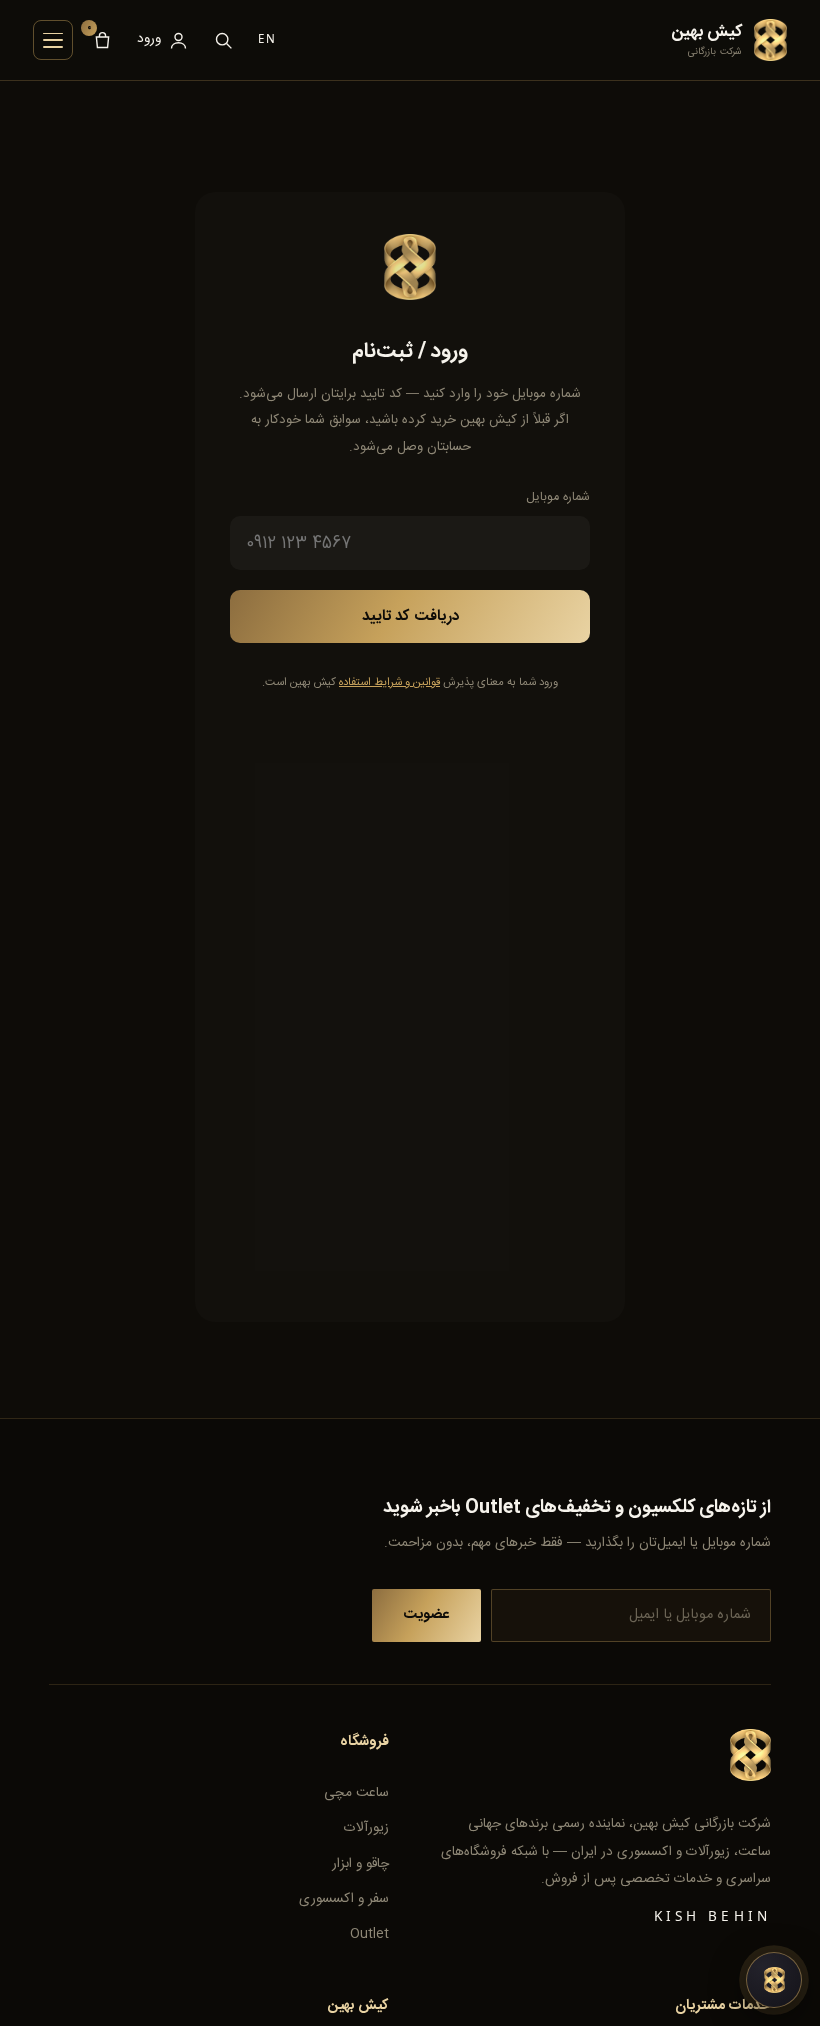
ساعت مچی (356, 1793)
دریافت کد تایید (410, 616)
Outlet (369, 1934)
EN (267, 39)
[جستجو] (223, 39)
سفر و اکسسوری (344, 1899)
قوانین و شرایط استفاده (389, 682)
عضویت (426, 1615)
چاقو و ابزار (360, 1864)
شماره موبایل (558, 497)
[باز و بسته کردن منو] (53, 40)
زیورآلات (366, 1828)
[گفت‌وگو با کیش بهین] (774, 1980)
